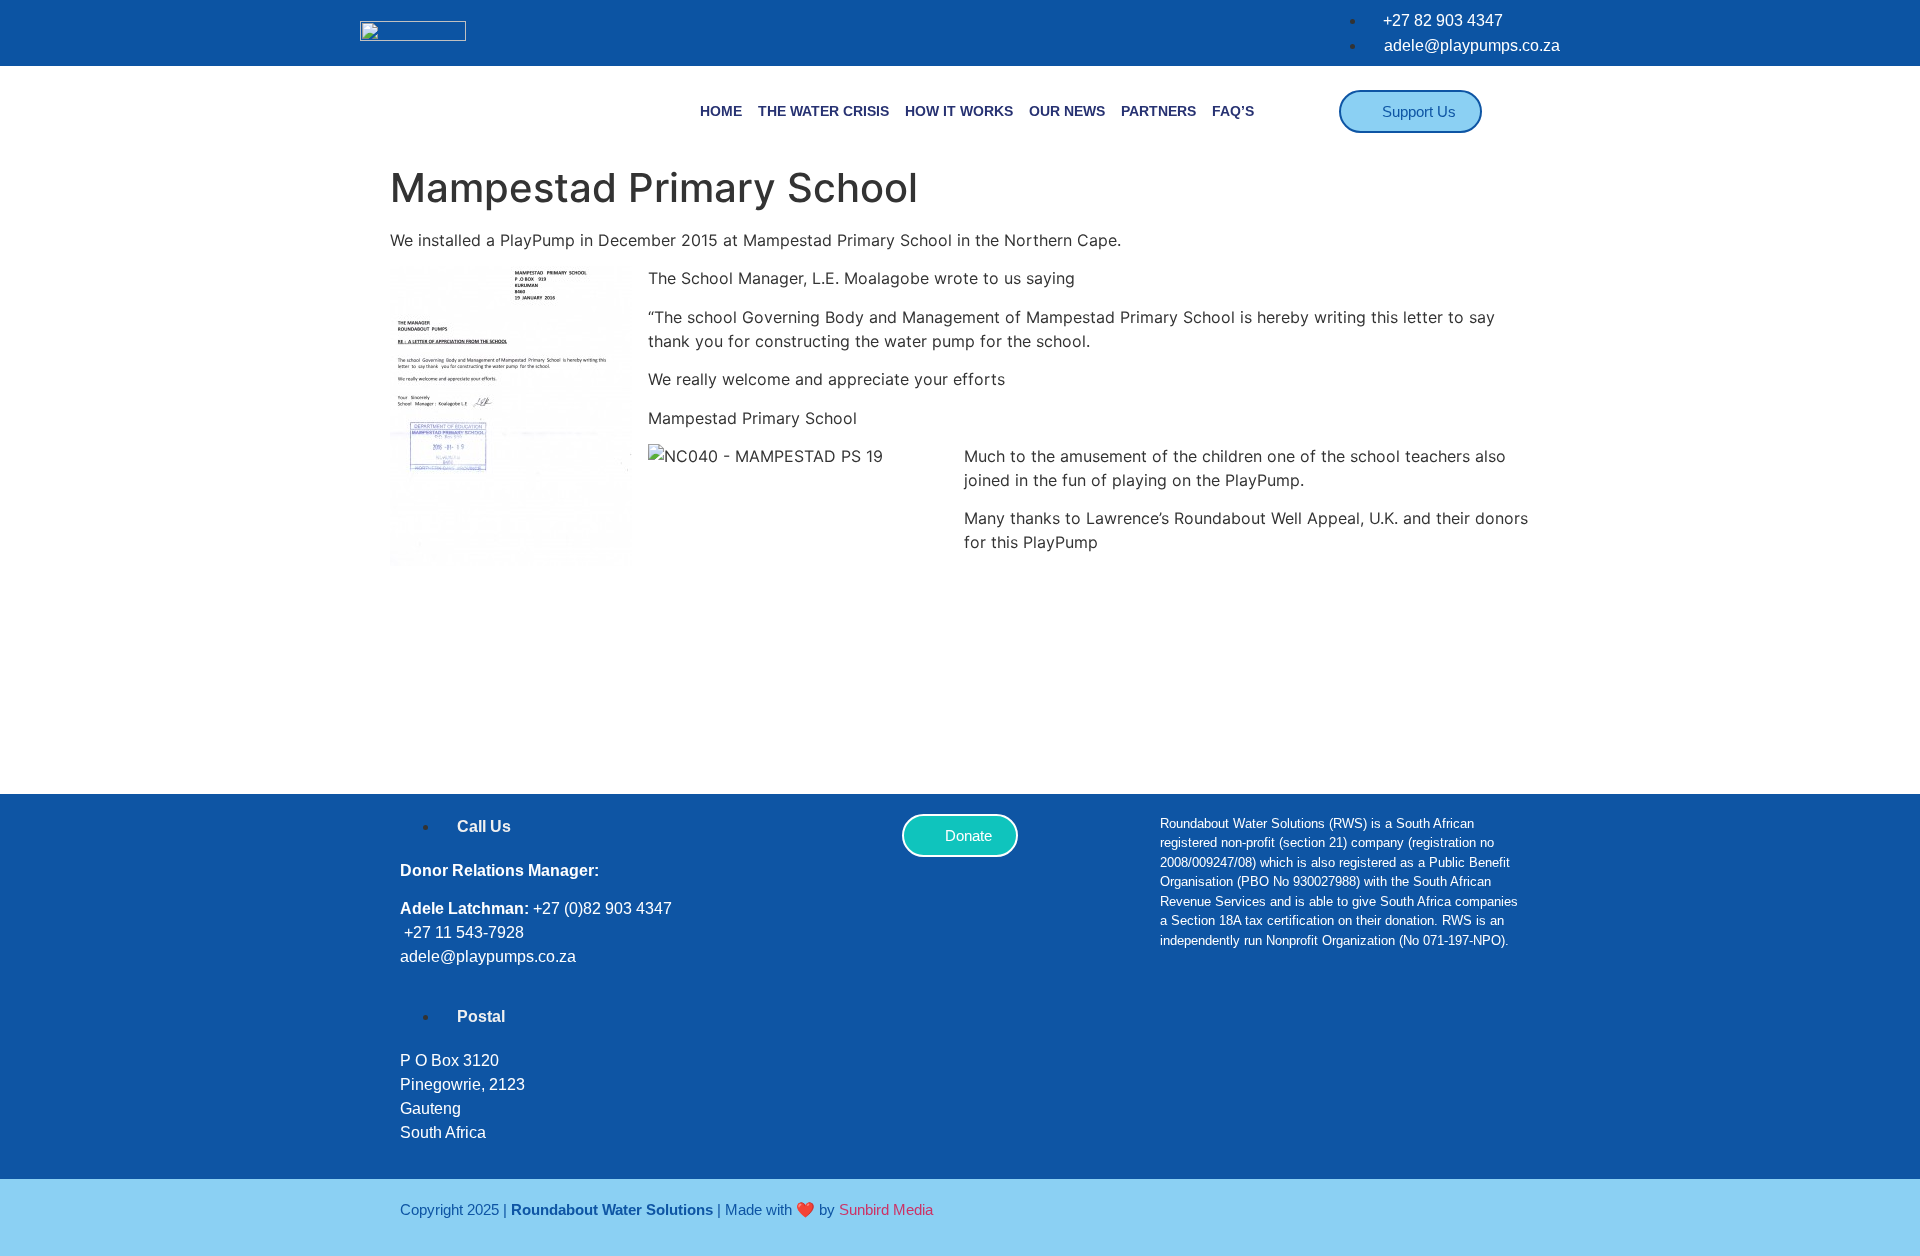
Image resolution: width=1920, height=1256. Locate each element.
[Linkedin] (1305, 1029)
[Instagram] (1245, 1029)
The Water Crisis (823, 111)
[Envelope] (1425, 1029)
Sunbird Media (886, 1209)
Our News (1067, 111)
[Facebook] (1185, 1029)
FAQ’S (1233, 111)
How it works (959, 111)
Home (721, 111)
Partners (1158, 111)
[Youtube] (1365, 1029)
